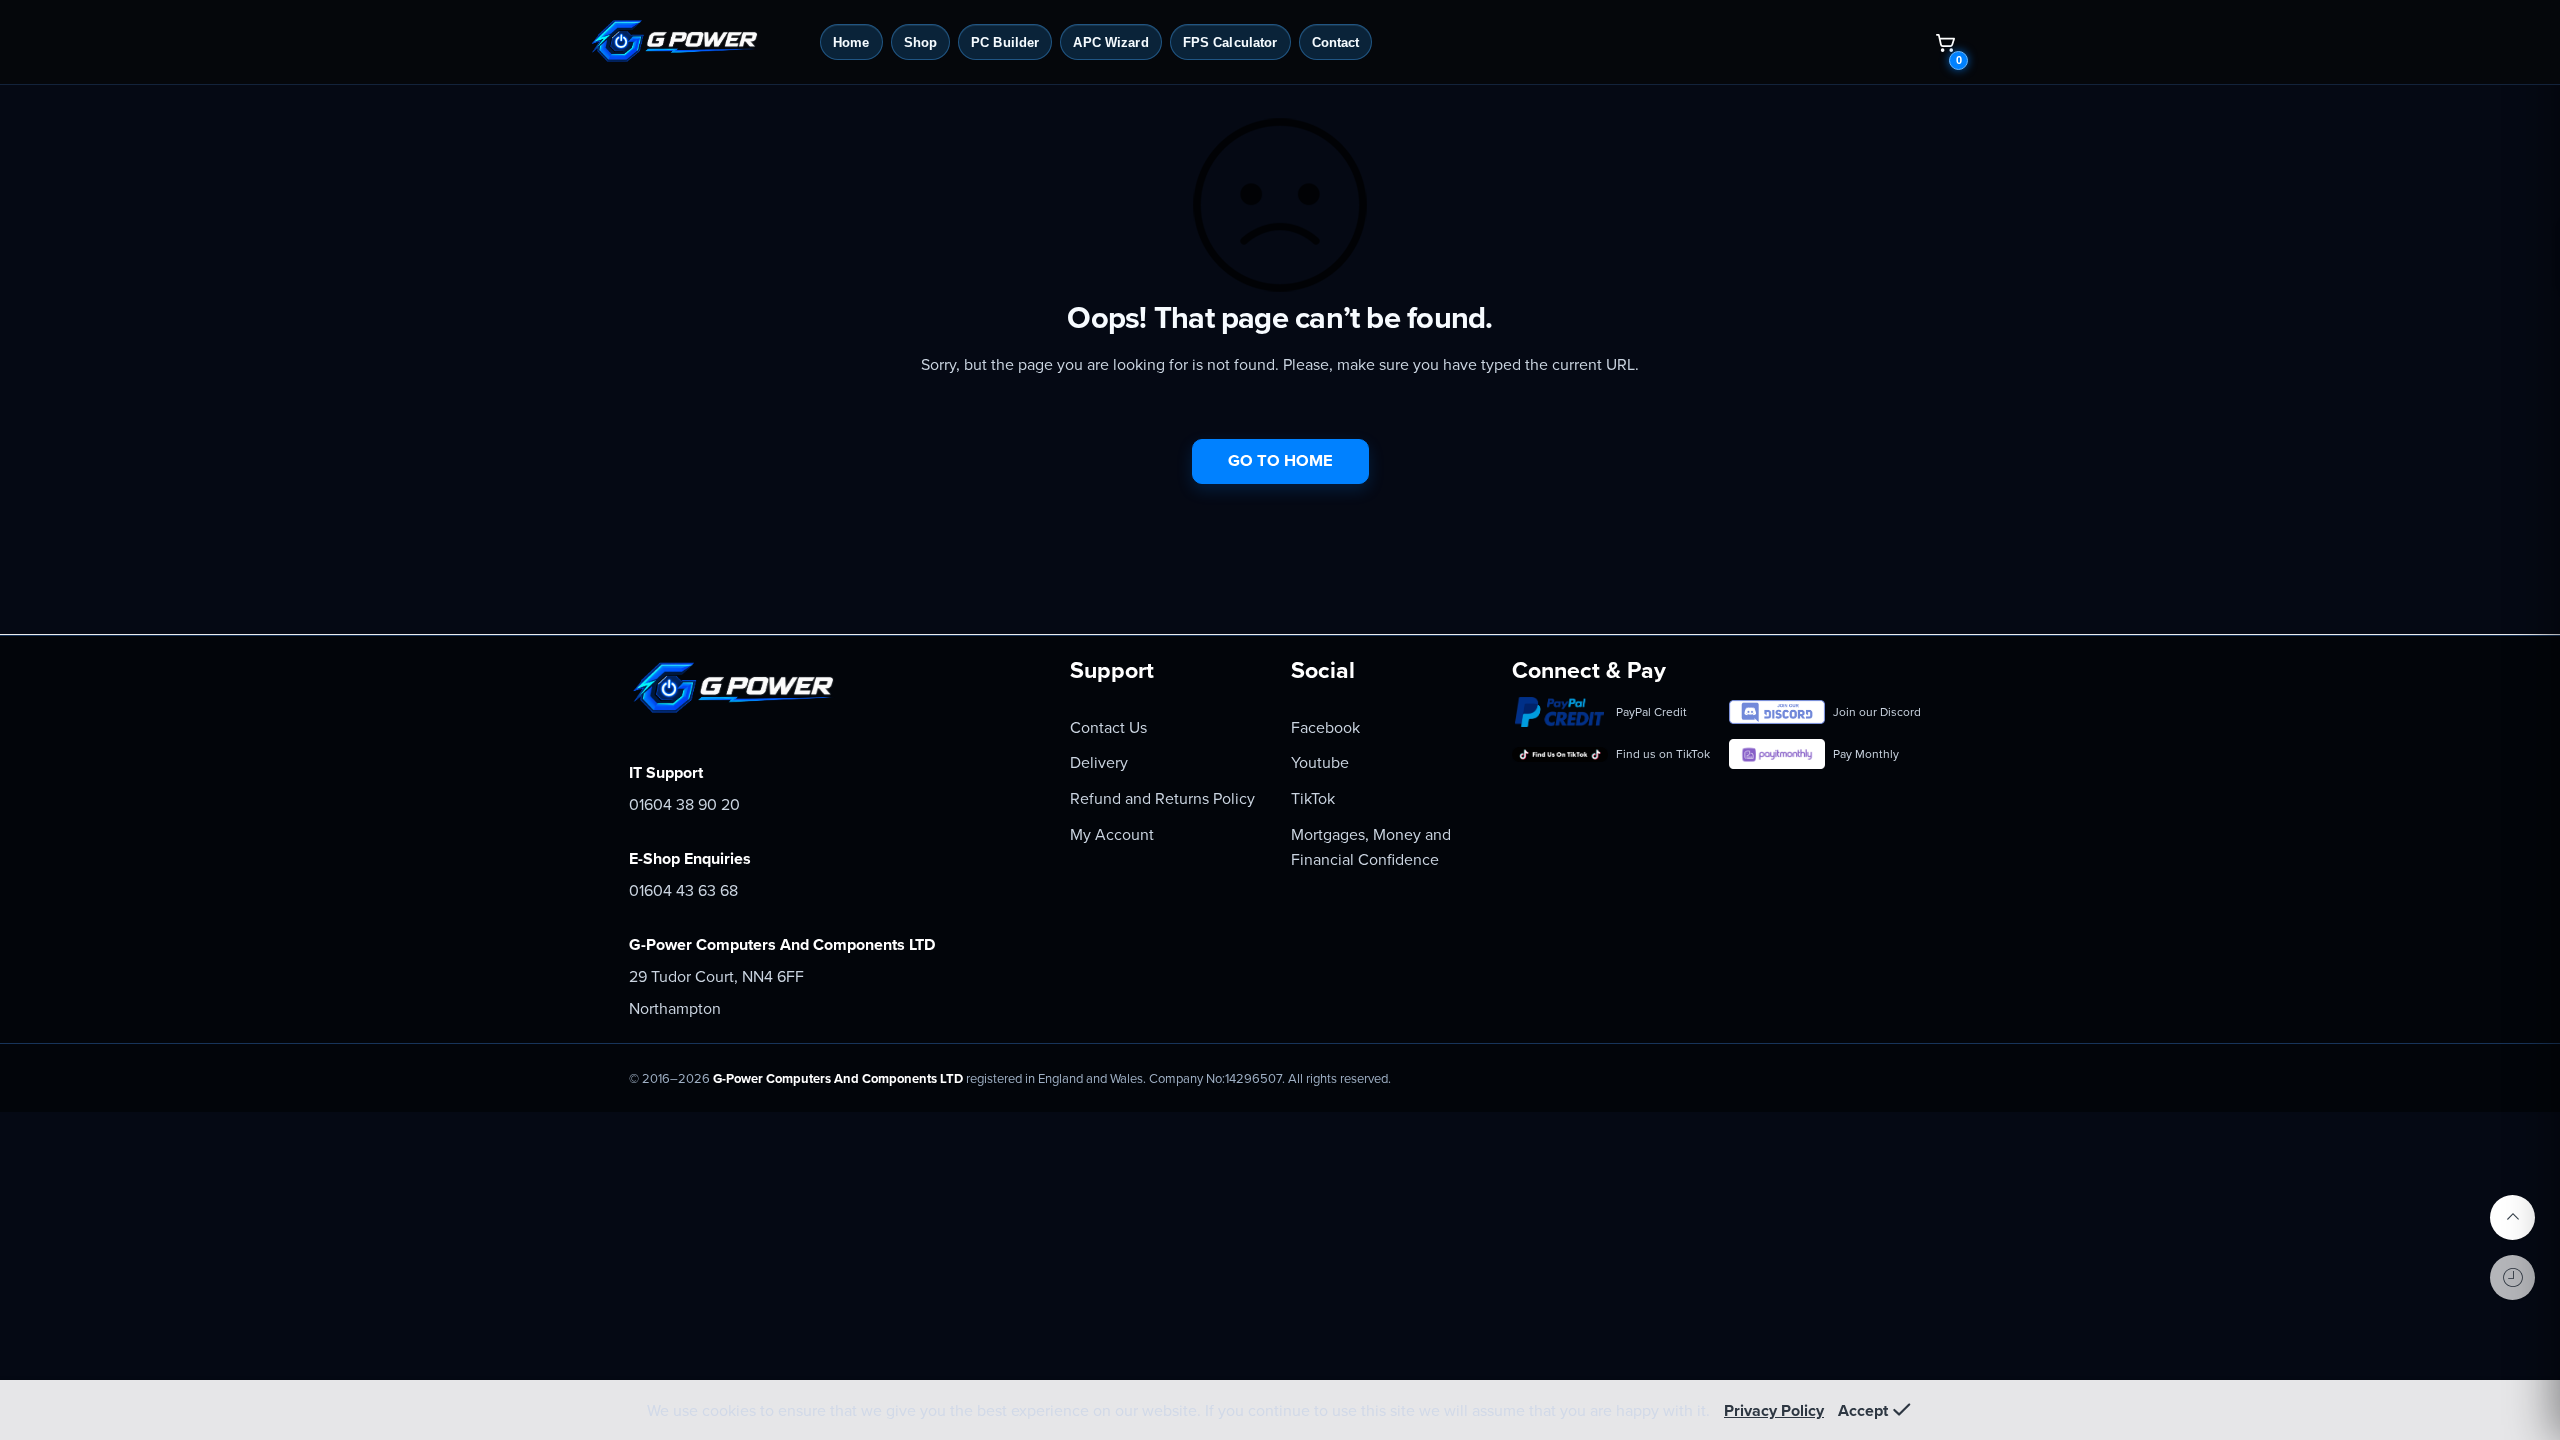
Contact (1336, 42)
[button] (1945, 42)
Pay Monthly (1866, 754)
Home (851, 42)
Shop (921, 42)
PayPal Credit (1651, 712)
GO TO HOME (1280, 461)
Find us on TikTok (1663, 754)
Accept (1863, 1411)
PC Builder (1005, 42)
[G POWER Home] (697, 42)
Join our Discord (1877, 712)
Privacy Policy (1774, 1411)
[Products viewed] (2512, 1277)
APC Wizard (1110, 42)
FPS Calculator (1230, 42)
